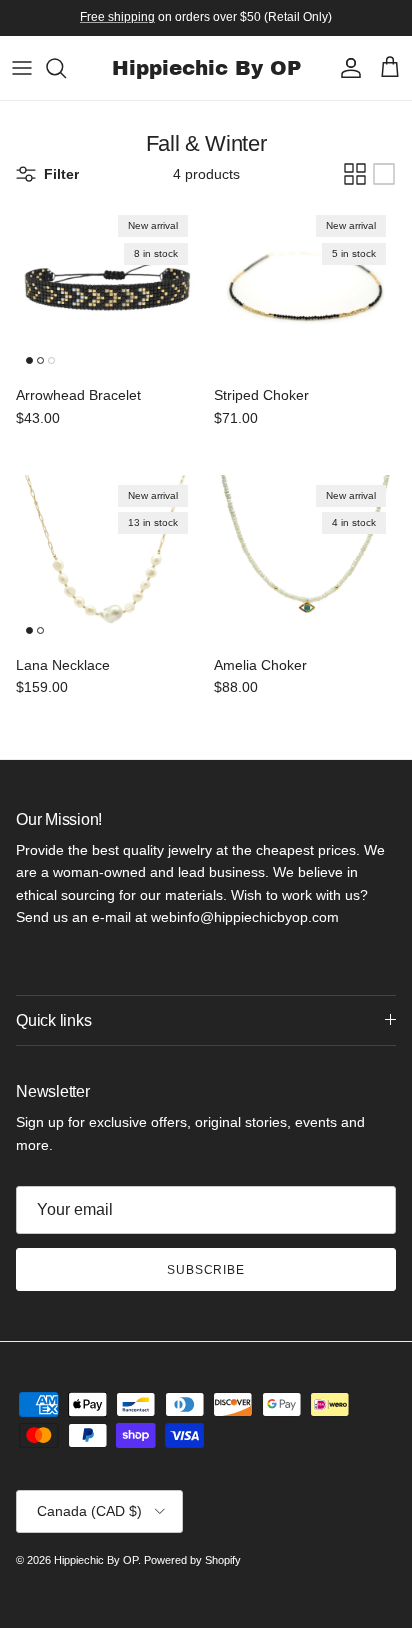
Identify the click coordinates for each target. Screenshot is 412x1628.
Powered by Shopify (192, 1560)
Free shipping (117, 17)
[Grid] (355, 174)
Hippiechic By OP (96, 1560)
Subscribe (206, 1270)
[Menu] (22, 68)
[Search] (66, 68)
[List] (384, 174)
